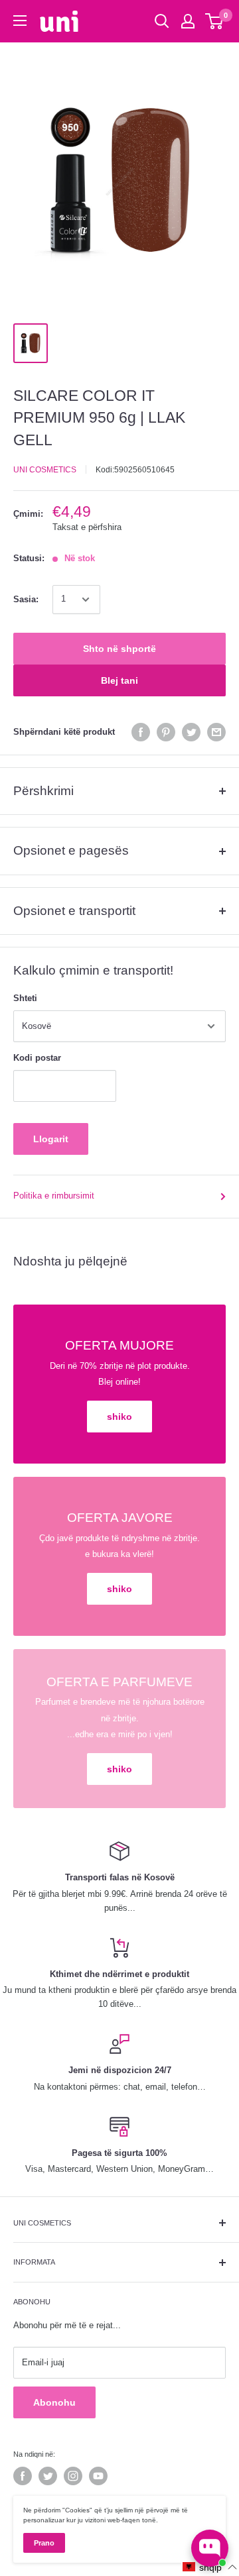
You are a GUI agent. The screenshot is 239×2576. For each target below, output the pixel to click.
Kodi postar (37, 1058)
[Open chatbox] (210, 2548)
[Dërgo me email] (216, 732)
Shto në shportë (119, 649)
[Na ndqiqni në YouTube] (98, 2476)
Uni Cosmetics (45, 470)
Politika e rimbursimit (54, 1196)
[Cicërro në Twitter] (191, 732)
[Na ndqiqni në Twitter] (48, 2476)
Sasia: (26, 599)
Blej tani (119, 680)
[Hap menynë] (20, 21)
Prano (44, 2543)
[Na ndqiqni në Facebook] (23, 2476)
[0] (215, 21)
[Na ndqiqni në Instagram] (73, 2476)
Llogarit (51, 1139)
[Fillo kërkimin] (162, 21)
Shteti (25, 998)
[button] (210, 2567)
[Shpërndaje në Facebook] (141, 732)
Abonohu (54, 2402)
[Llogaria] (188, 21)
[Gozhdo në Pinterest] (166, 732)
